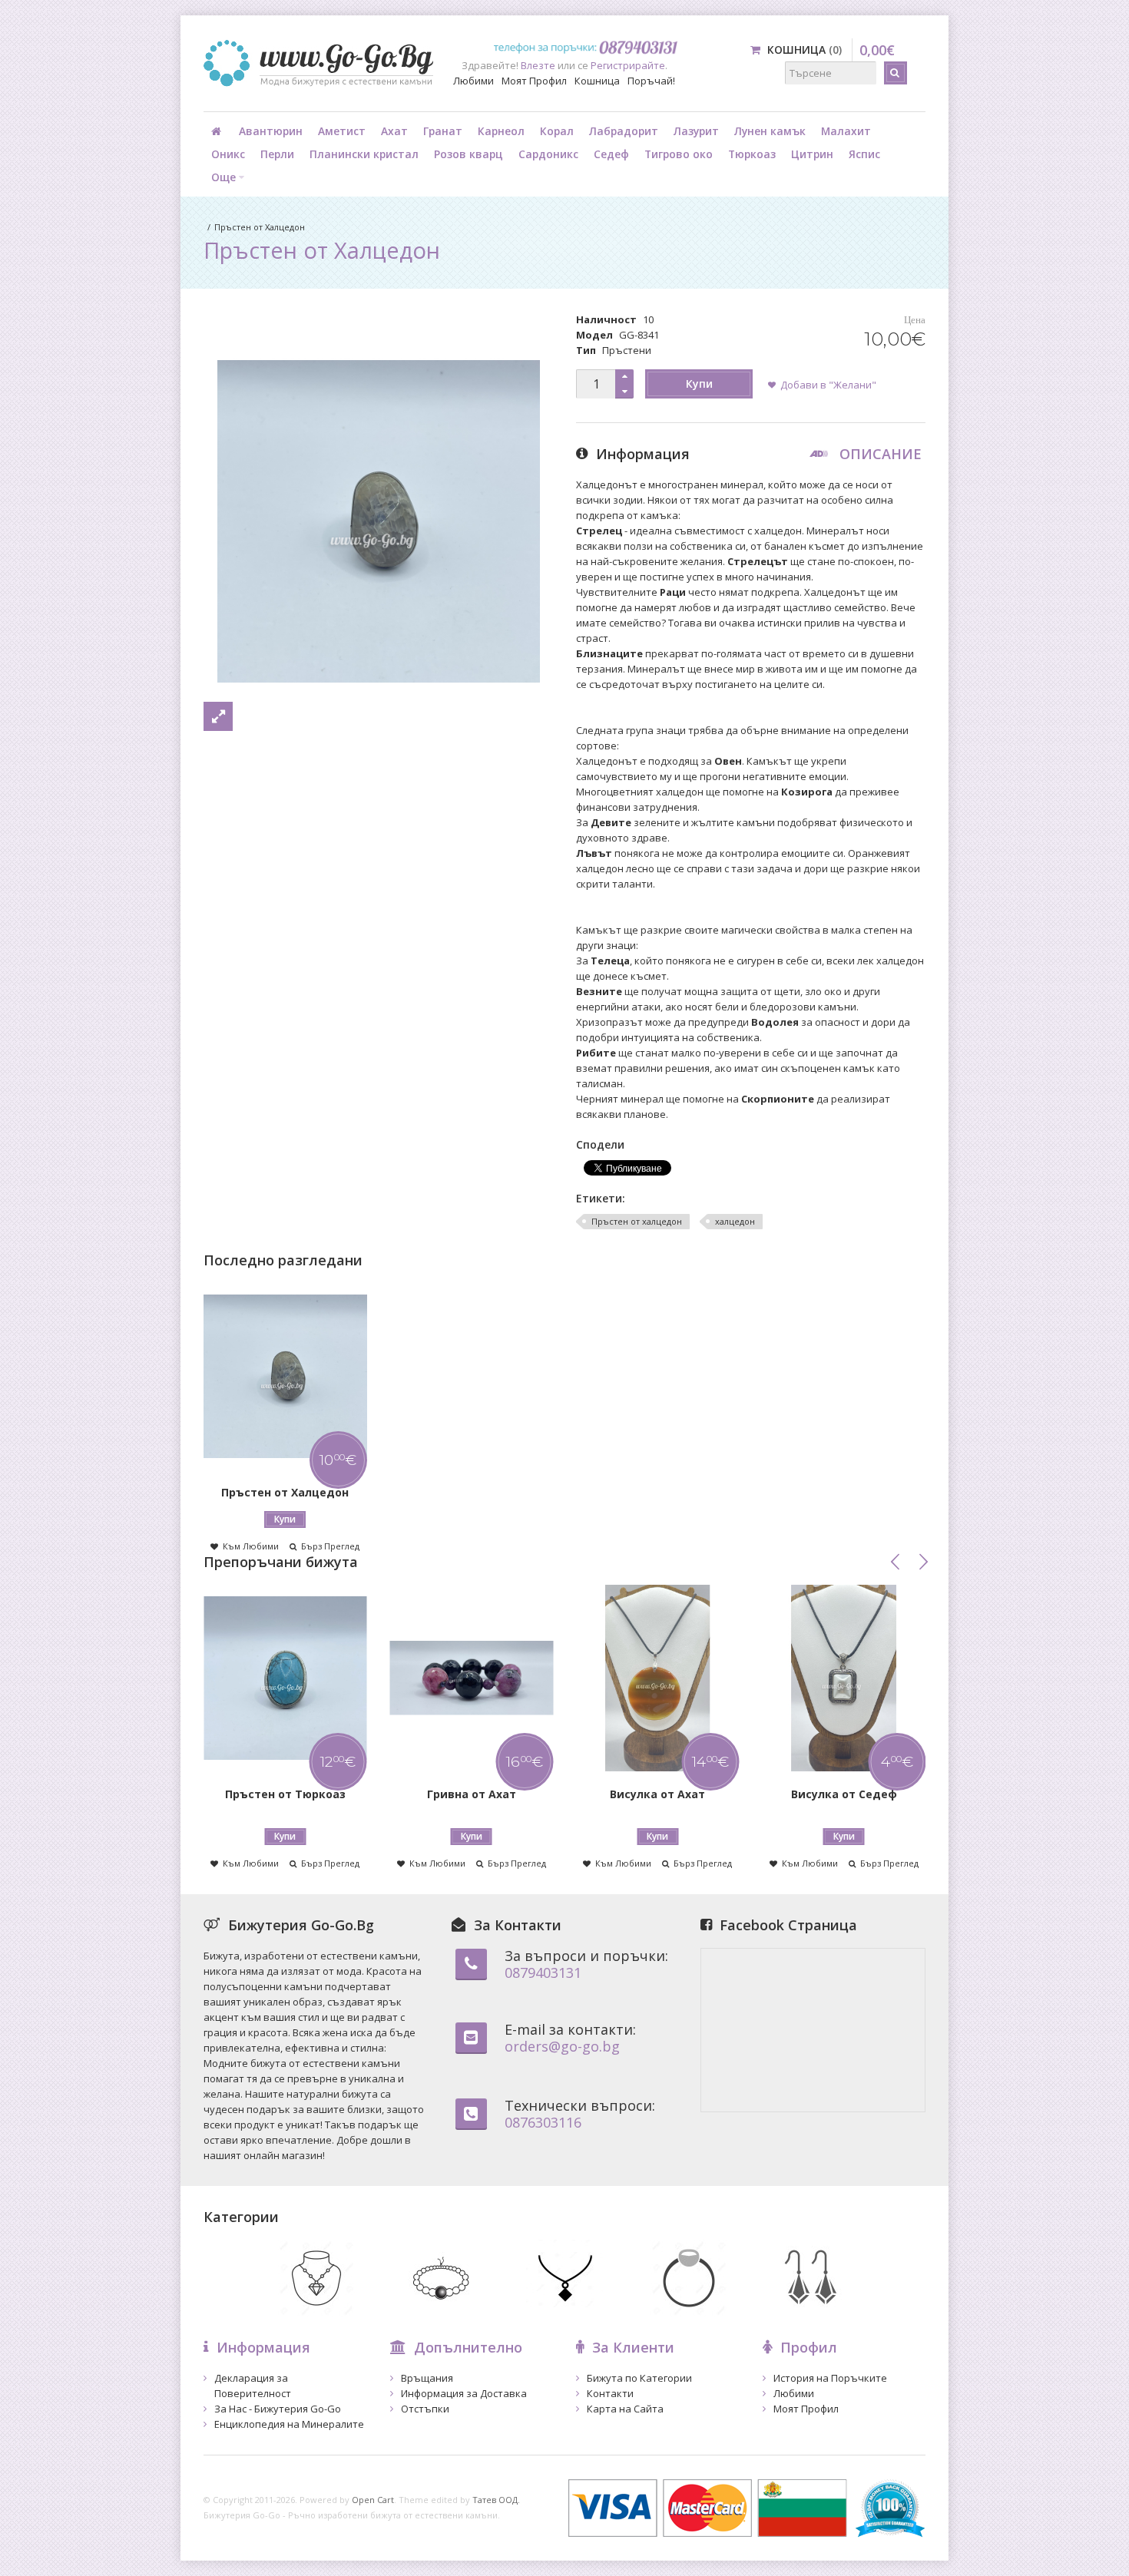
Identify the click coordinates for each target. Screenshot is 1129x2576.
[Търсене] (896, 73)
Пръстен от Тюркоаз (285, 1794)
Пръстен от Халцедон (260, 227)
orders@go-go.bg (562, 2046)
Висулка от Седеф (844, 1794)
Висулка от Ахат (657, 1794)
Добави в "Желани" (828, 385)
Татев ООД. (496, 2500)
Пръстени (627, 350)
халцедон (735, 1221)
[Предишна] (896, 1562)
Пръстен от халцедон (637, 1221)
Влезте (538, 65)
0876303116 (543, 2122)
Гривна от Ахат (472, 1794)
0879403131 (543, 1973)
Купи (699, 384)
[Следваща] (923, 1562)
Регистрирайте (628, 65)
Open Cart (373, 2500)
